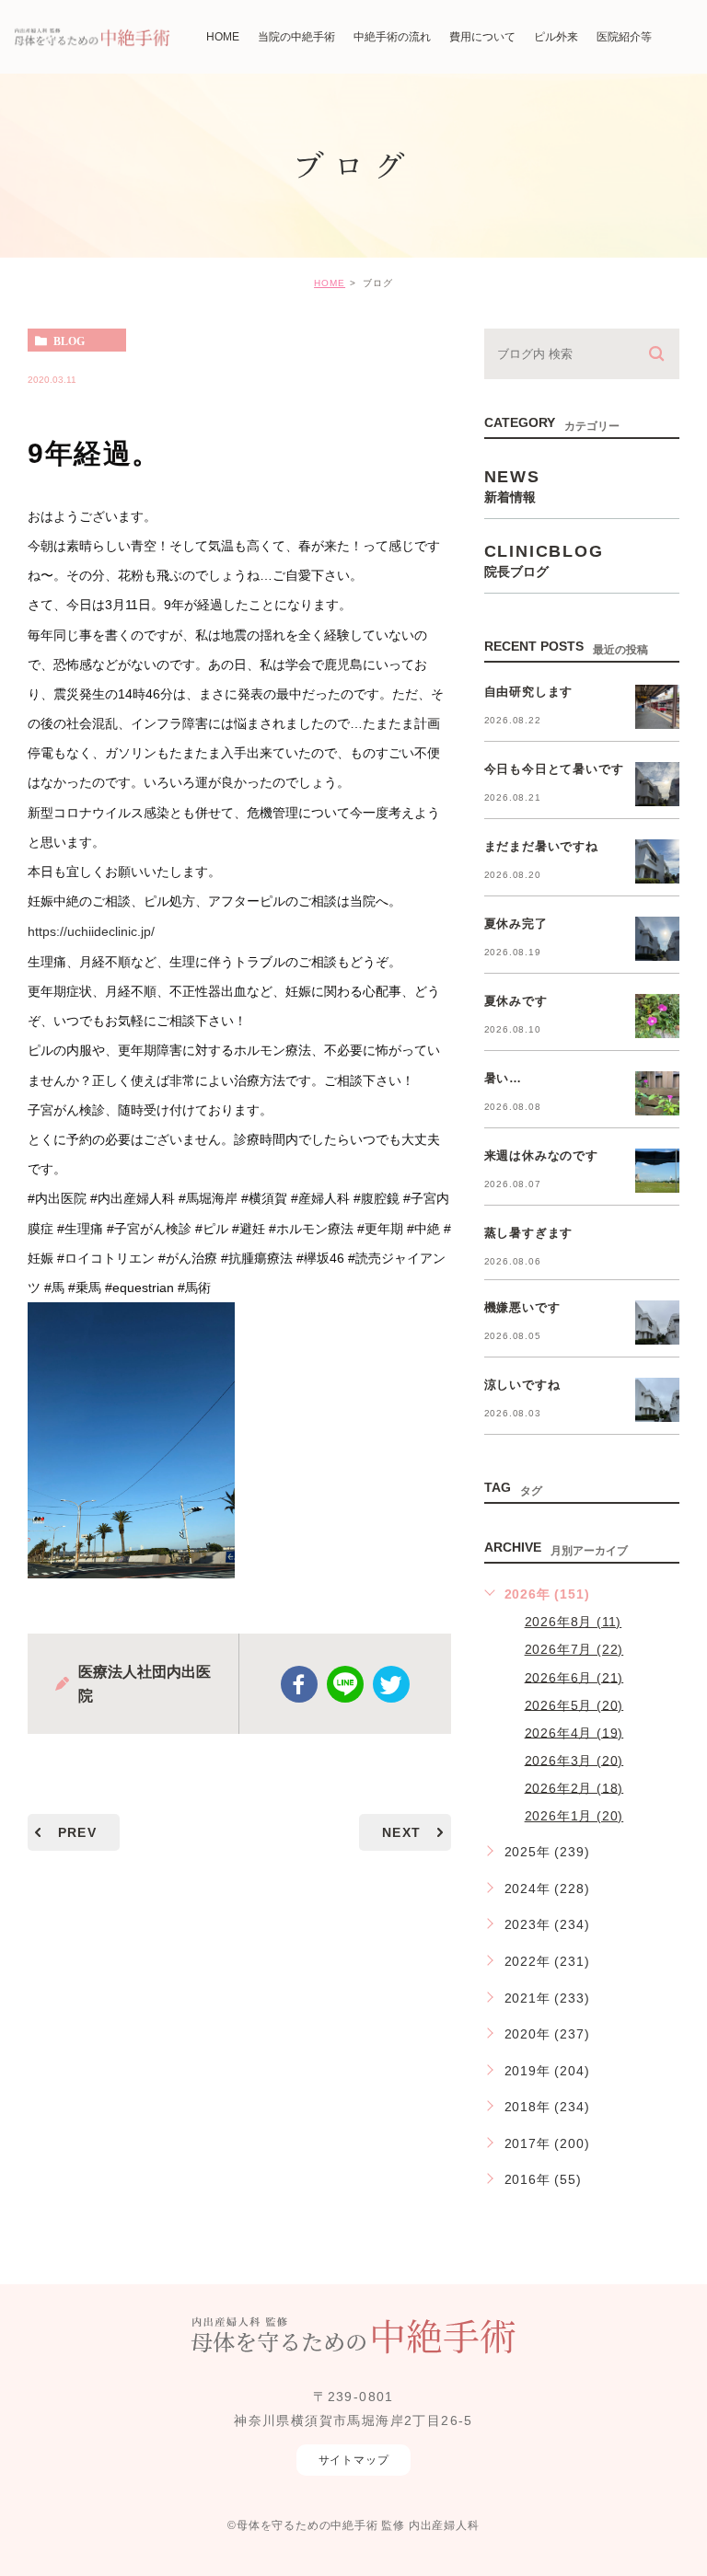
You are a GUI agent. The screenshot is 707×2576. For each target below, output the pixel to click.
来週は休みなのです (541, 1155)
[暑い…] (657, 1093)
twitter (391, 1684)
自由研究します (529, 692)
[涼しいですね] (657, 1400)
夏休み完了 (516, 924)
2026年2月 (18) (574, 1787)
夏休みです (516, 1001)
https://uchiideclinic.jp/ (91, 932)
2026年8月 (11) (574, 1622)
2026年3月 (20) (574, 1760)
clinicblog (544, 560)
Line (345, 1684)
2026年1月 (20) (574, 1816)
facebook (299, 1684)
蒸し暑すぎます (529, 1233)
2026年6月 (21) (574, 1677)
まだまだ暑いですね (541, 846)
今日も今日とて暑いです (554, 769)
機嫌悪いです (522, 1307)
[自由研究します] (657, 707)
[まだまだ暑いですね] (657, 861)
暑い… (503, 1078)
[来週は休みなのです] (657, 1171)
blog (69, 341)
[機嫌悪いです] (657, 1323)
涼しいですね (522, 1385)
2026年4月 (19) (574, 1732)
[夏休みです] (657, 1016)
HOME (330, 283)
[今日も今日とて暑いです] (657, 784)
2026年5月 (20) (574, 1704)
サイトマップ (354, 2460)
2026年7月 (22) (574, 1649)
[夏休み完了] (657, 939)
